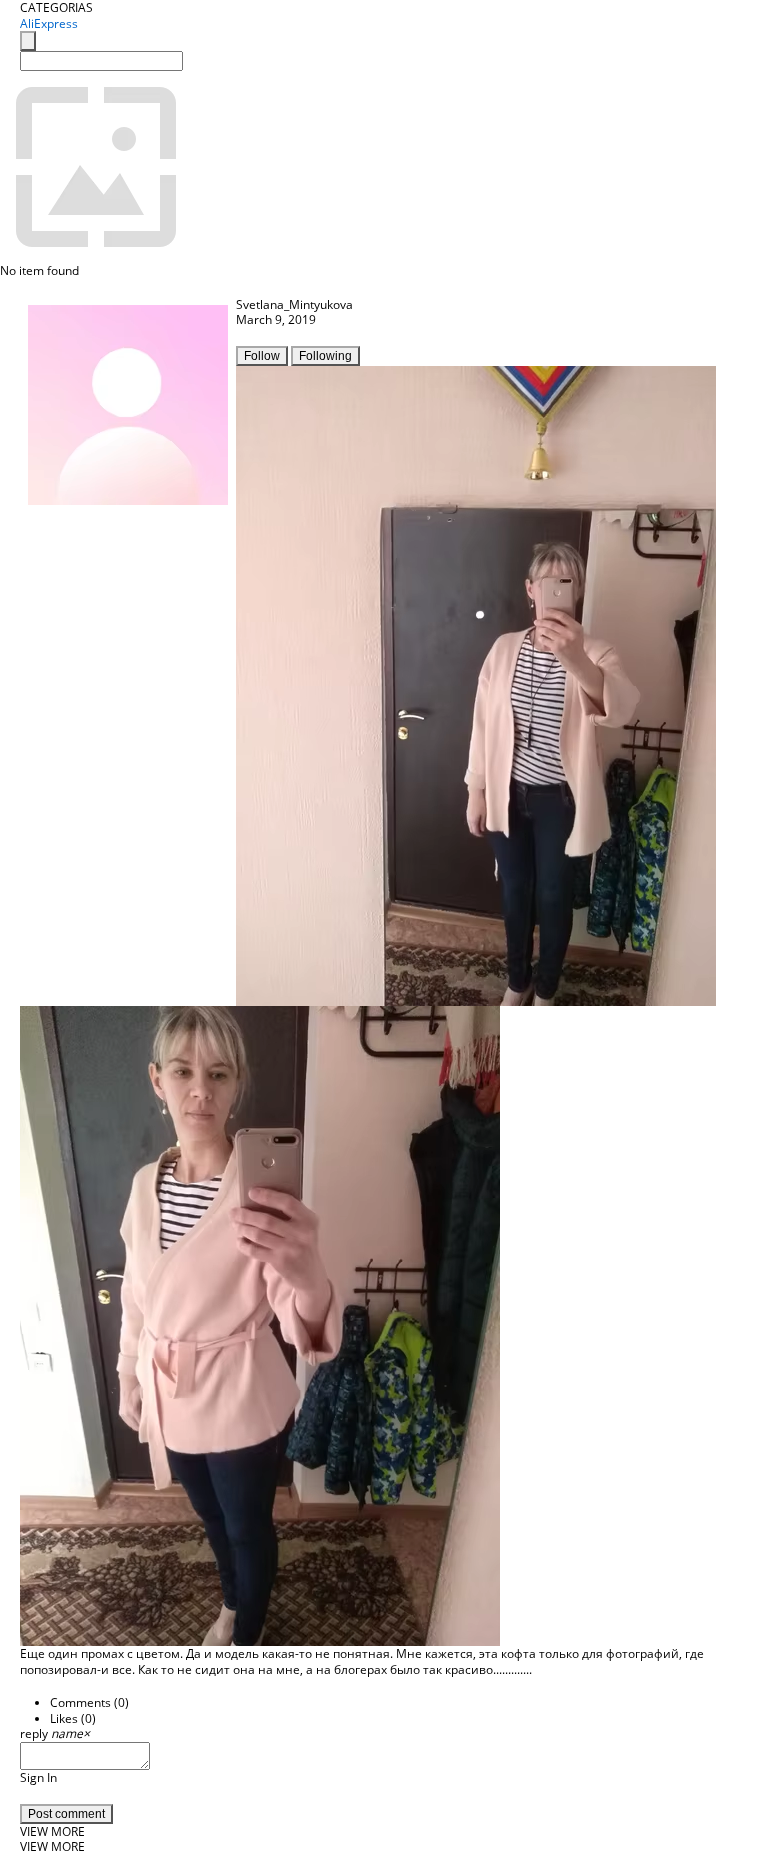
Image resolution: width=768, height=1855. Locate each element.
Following (325, 356)
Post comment (66, 1814)
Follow (262, 356)
